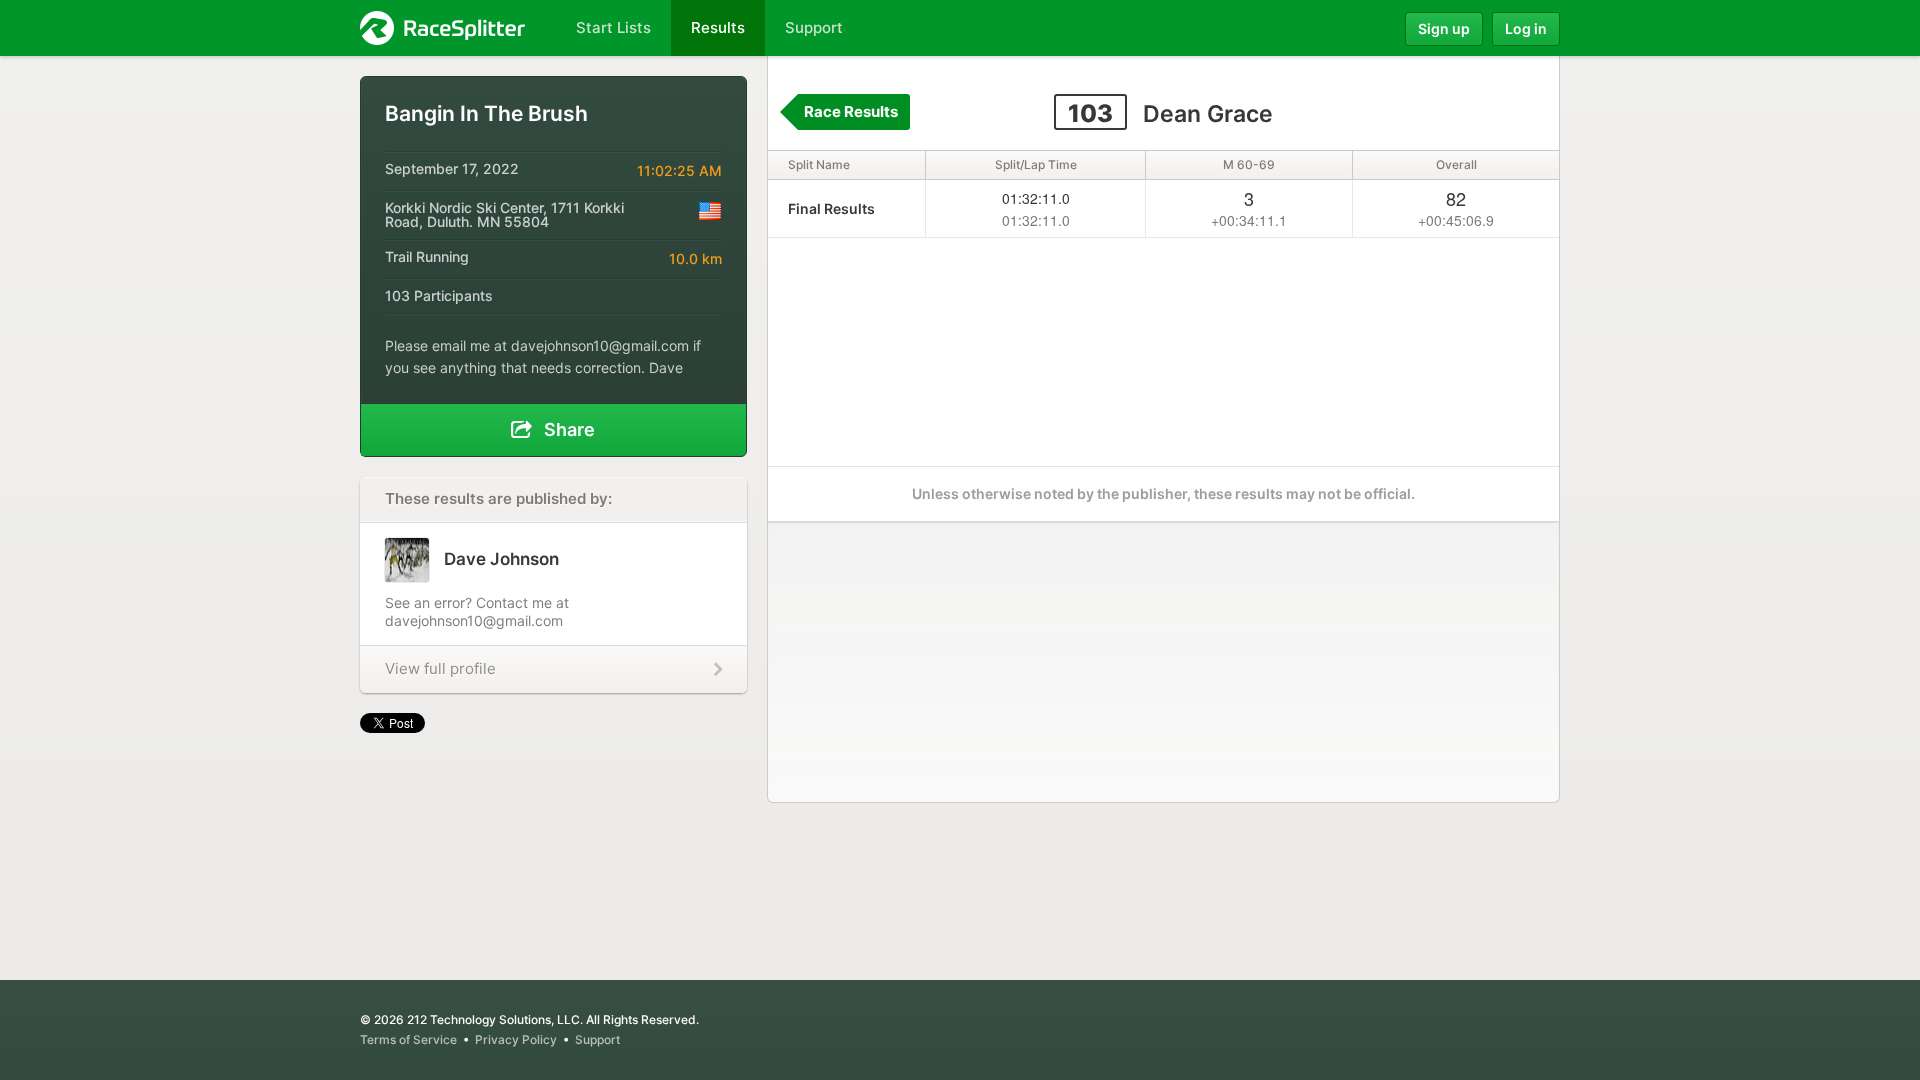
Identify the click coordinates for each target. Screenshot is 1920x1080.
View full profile (440, 668)
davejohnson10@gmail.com (600, 345)
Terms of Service (408, 1039)
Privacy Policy (516, 1039)
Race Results (851, 111)
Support (597, 1039)
